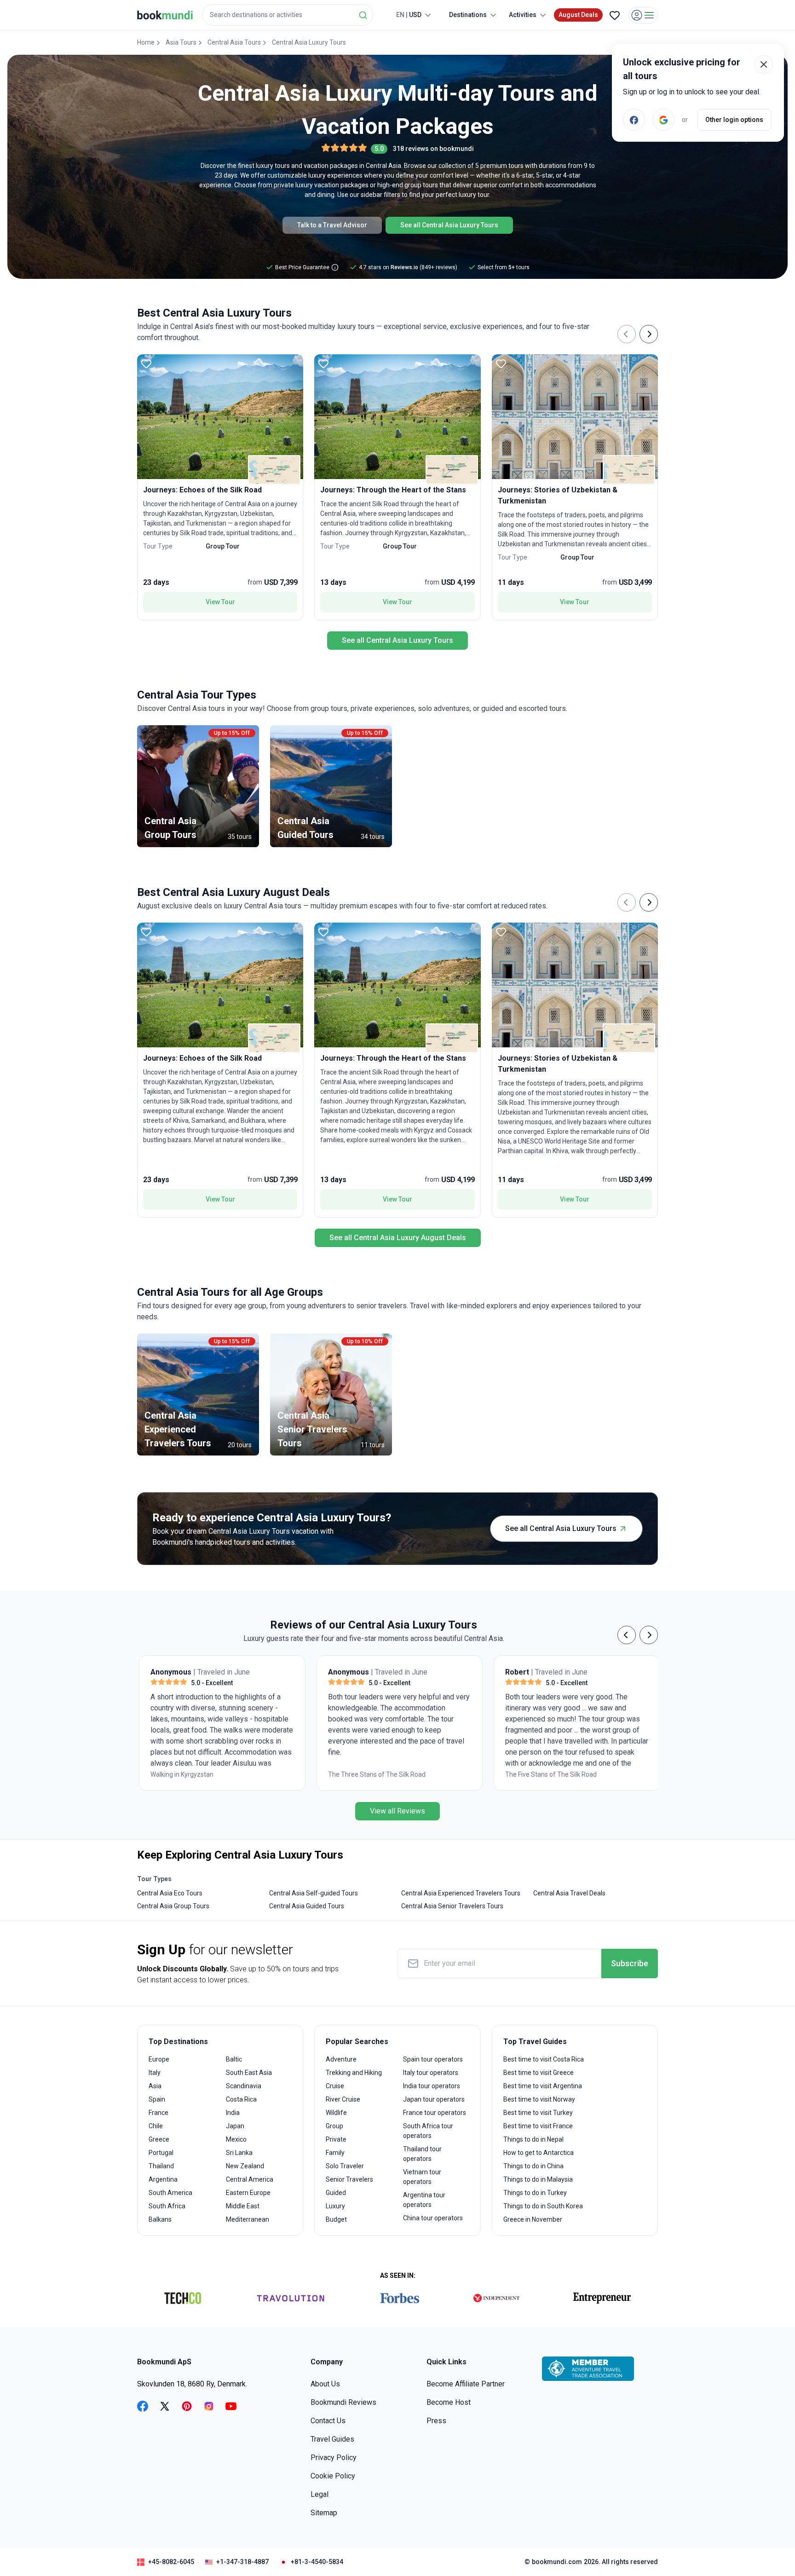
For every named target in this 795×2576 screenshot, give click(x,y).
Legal (320, 2494)
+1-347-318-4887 (242, 2562)
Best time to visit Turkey (538, 2113)
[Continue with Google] (663, 120)
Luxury (335, 2206)
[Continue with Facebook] (634, 120)
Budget (336, 2219)
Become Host (449, 2402)
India (233, 2113)
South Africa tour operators (428, 2131)
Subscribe (630, 1963)
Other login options (734, 120)
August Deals (578, 15)
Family (335, 2153)
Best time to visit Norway (539, 2099)
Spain (157, 2099)
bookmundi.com (557, 2562)
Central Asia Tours (234, 42)
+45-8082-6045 (171, 2562)
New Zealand (245, 2166)
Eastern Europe (248, 2193)
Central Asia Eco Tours (170, 1893)
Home (146, 42)
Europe (159, 2059)
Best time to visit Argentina (543, 2086)
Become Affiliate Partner (466, 2384)
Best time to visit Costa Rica (544, 2059)
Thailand (161, 2166)
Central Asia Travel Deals (569, 1893)
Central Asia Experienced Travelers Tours (461, 1893)
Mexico (236, 2139)
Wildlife (336, 2113)
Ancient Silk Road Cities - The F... (549, 1774)
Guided (336, 2193)
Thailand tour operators (422, 2154)
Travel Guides (332, 2439)
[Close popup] (764, 64)
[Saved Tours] (615, 15)
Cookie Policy (333, 2476)
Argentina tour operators (424, 2200)
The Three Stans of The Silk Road (197, 1774)
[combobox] (288, 15)
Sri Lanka (239, 2153)
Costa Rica (241, 2099)
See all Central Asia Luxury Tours (449, 225)
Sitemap (324, 2513)
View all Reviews (397, 1811)
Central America (250, 2179)
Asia (155, 2086)
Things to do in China (533, 2166)
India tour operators (432, 2086)
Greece (159, 2139)
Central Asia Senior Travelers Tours (452, 1906)
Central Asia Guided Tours (307, 1906)
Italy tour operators (431, 2073)
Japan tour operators (434, 2099)
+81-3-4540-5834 (317, 2562)
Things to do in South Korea (543, 2206)
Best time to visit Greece (539, 2073)
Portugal (161, 2153)
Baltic (234, 2059)
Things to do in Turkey (535, 2193)
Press (436, 2421)
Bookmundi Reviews (343, 2402)
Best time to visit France (538, 2126)
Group (334, 2126)
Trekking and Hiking (354, 2073)
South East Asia (249, 2073)
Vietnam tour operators (422, 2177)
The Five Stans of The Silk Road (372, 1774)
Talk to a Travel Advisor (332, 225)
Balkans (160, 2219)
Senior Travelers (349, 2179)
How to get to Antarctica (539, 2153)
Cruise (335, 2086)
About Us (325, 2384)
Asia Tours (181, 42)
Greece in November (533, 2219)
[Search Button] (363, 15)
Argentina (163, 2179)
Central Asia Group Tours (173, 1906)
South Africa (167, 2206)
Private (336, 2139)
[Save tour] (146, 364)
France (158, 2113)
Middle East (243, 2206)
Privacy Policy (334, 2458)
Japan (235, 2126)
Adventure (341, 2059)
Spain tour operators (433, 2059)
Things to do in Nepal (533, 2139)
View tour (220, 602)
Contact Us (328, 2421)
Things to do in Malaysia (538, 2179)
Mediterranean (248, 2219)
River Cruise (343, 2099)
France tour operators (435, 2113)
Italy (155, 2073)
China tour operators (433, 2218)
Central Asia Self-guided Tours (314, 1893)
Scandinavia (244, 2086)
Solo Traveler (345, 2166)
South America (170, 2193)
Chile (156, 2126)
